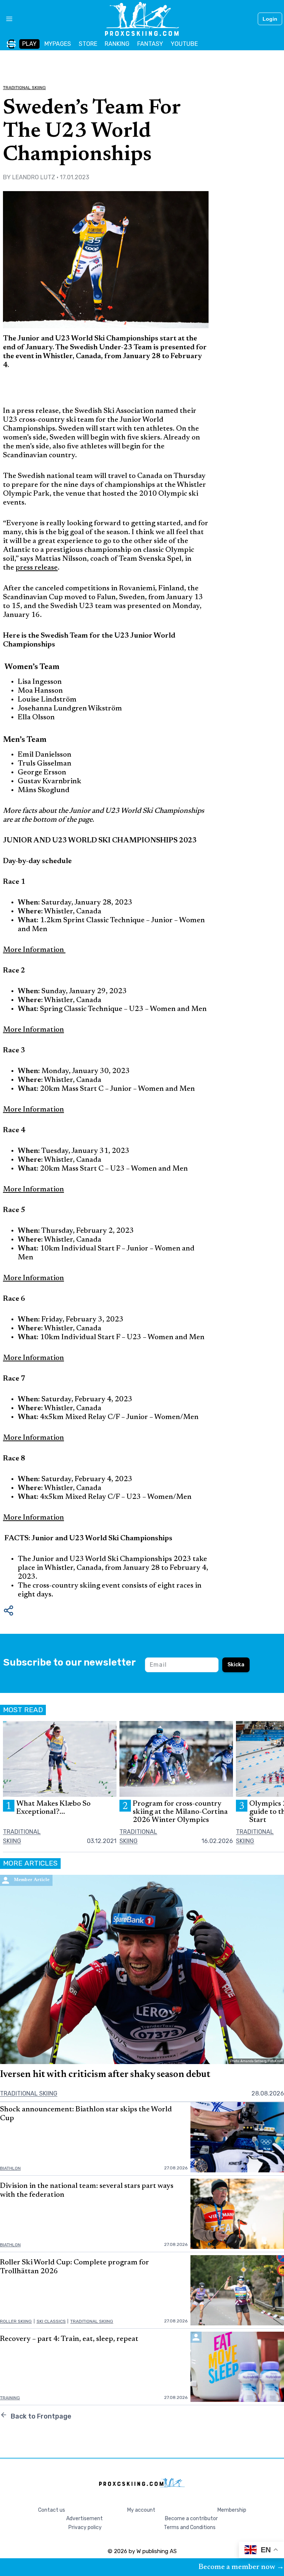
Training (10, 2398)
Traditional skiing (24, 88)
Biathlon (10, 2168)
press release (37, 568)
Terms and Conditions (190, 2527)
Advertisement (84, 2519)
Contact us (52, 2510)
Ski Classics (51, 2321)
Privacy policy (85, 2527)
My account (141, 2510)
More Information (34, 950)
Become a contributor (191, 2519)
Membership (232, 2510)
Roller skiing (16, 2321)
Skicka (236, 1665)
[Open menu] (6, 19)
